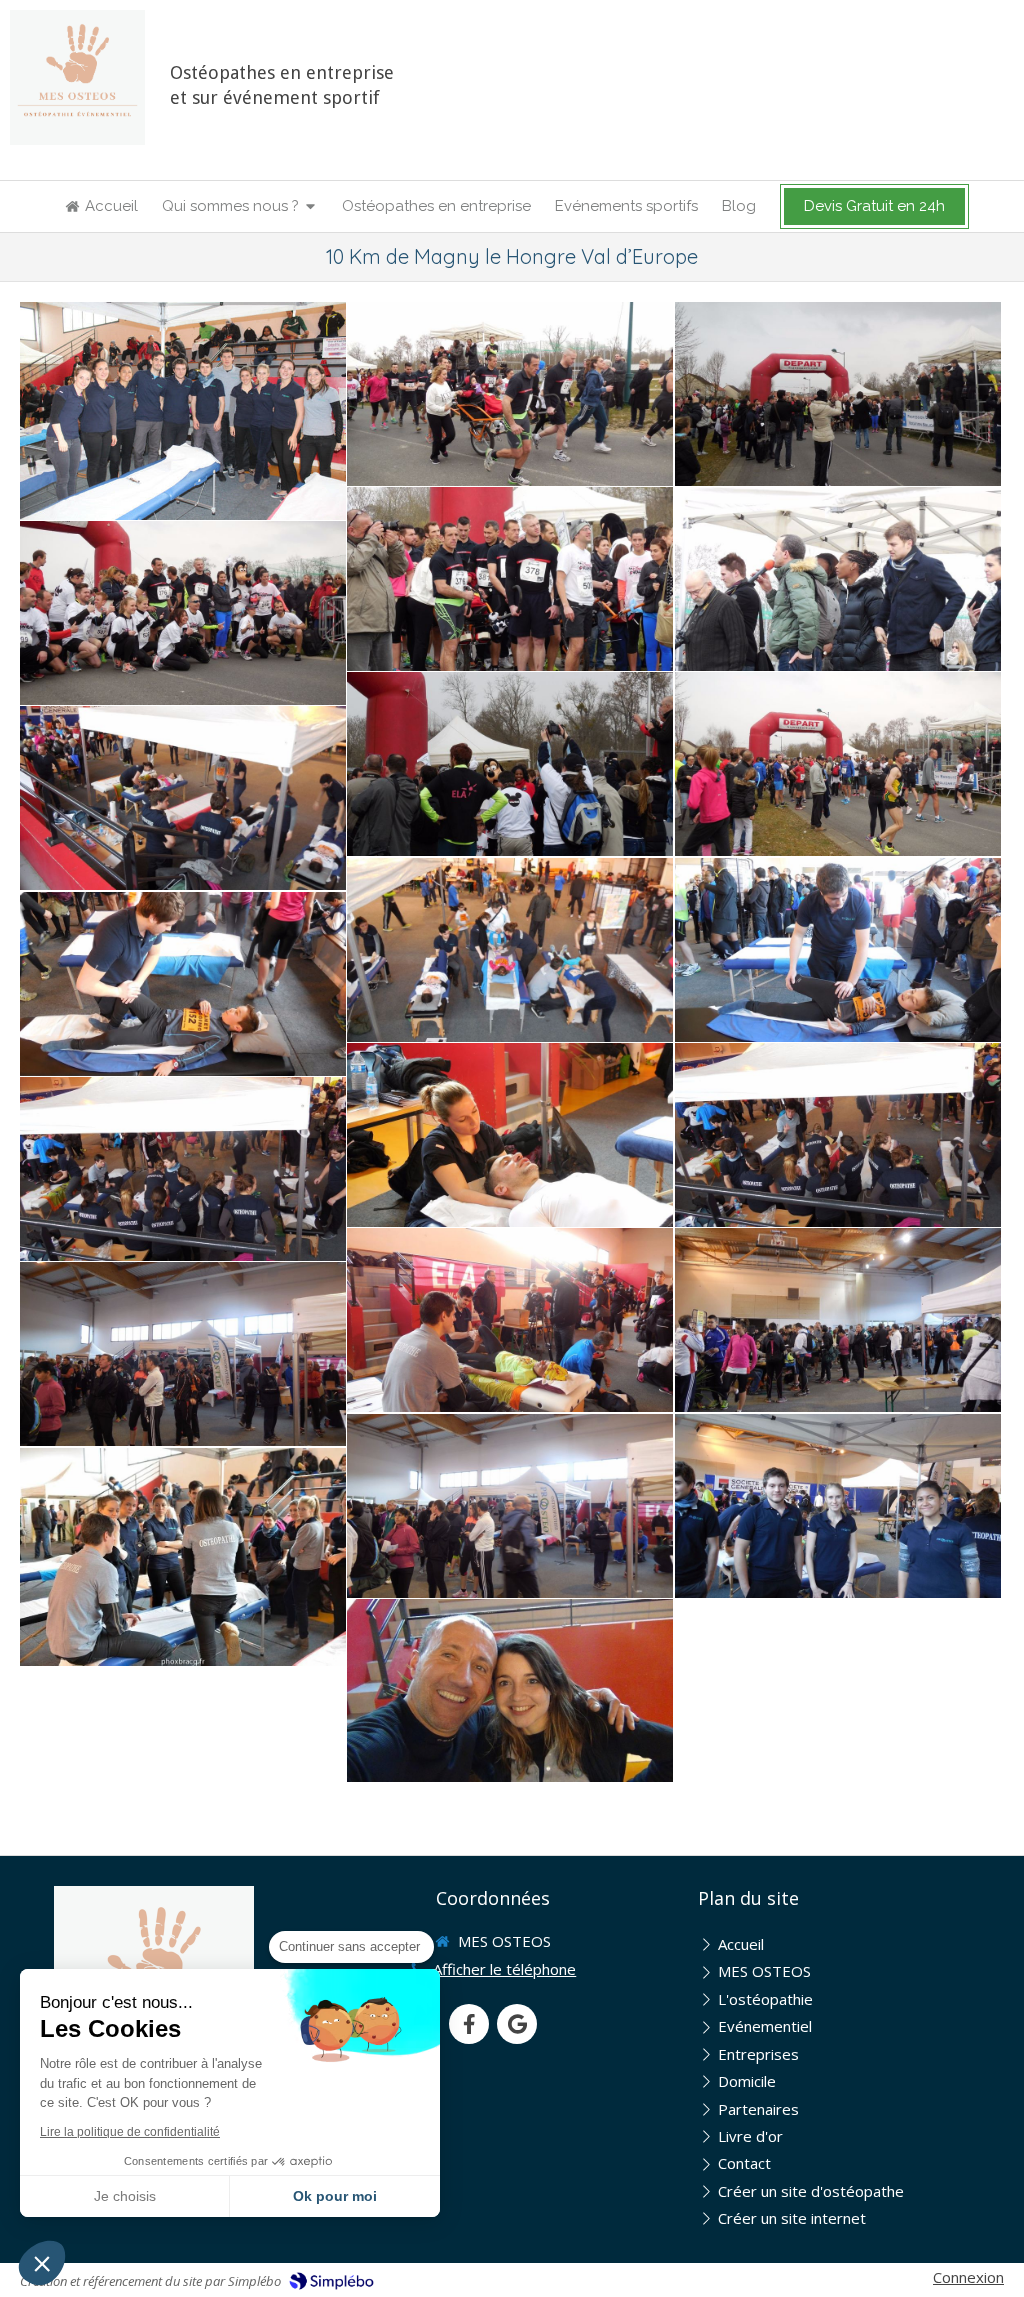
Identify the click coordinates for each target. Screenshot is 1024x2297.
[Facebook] (469, 2024)
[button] (42, 2263)
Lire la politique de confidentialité (130, 2132)
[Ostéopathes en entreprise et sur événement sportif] (77, 77)
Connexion (968, 2277)
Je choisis (125, 2196)
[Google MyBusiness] (517, 2024)
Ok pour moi (335, 2196)
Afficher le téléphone (504, 1969)
